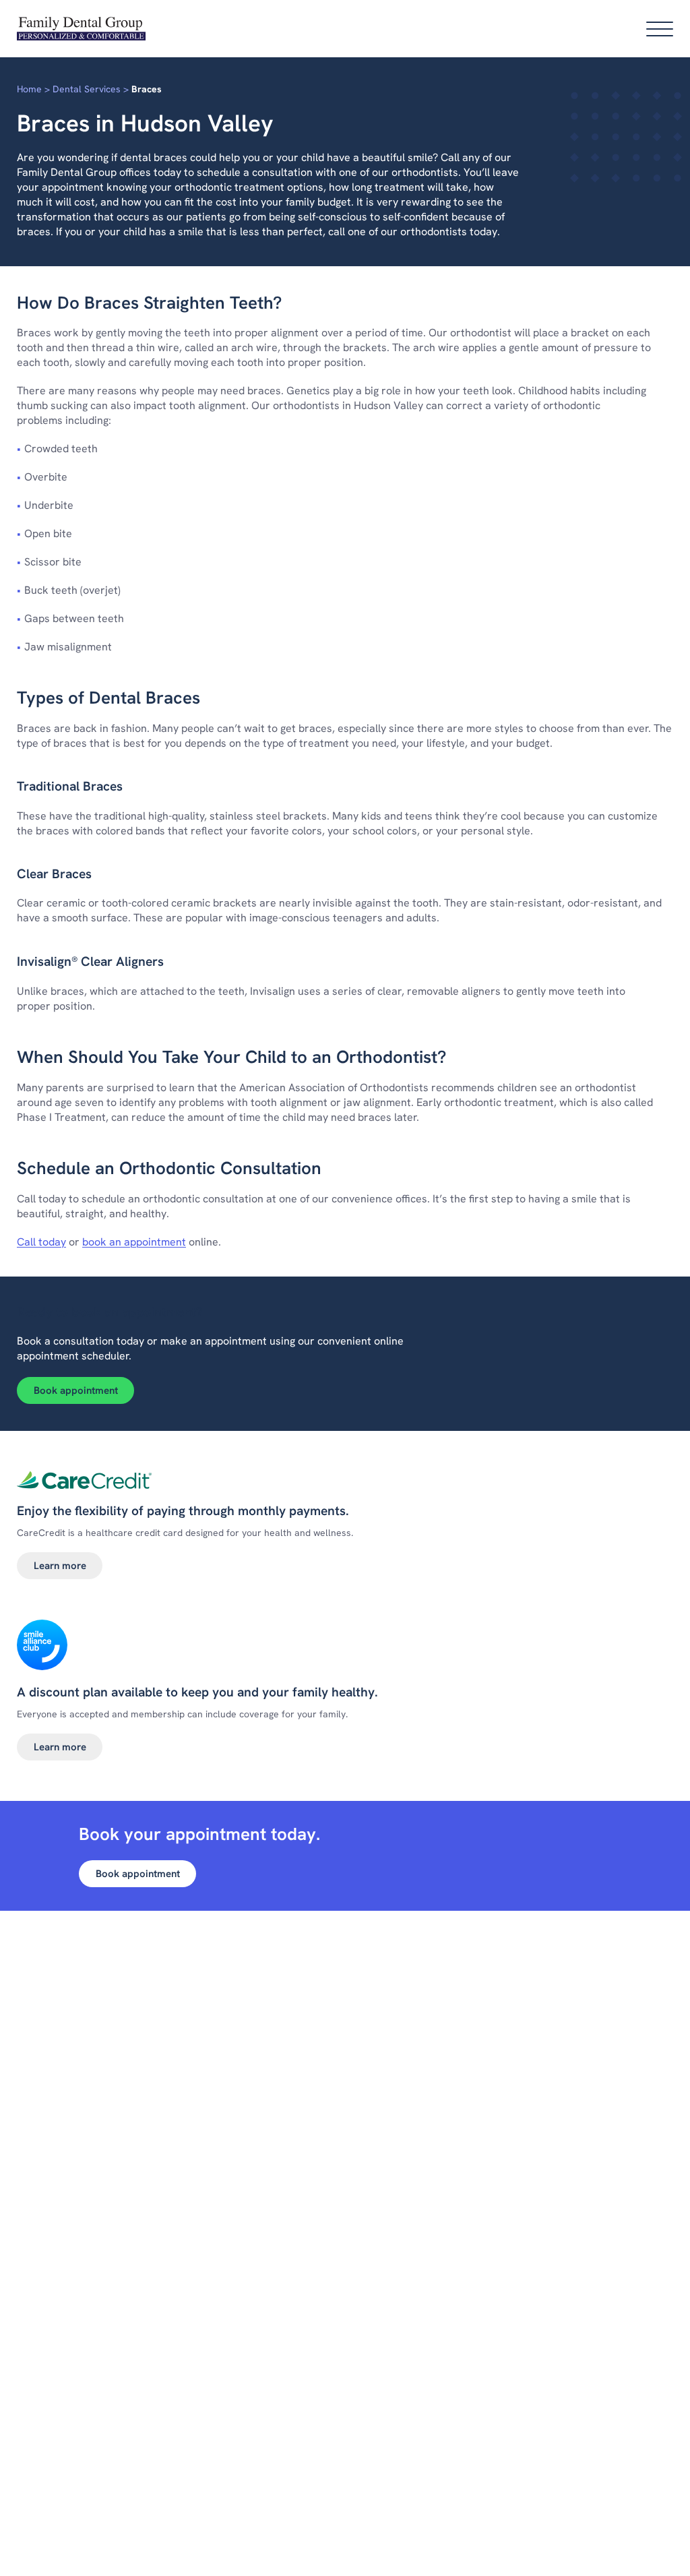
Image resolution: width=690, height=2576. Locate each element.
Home (29, 89)
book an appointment (134, 1242)
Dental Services (87, 89)
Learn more (60, 1566)
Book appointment (76, 1390)
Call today (41, 1242)
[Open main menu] (660, 29)
